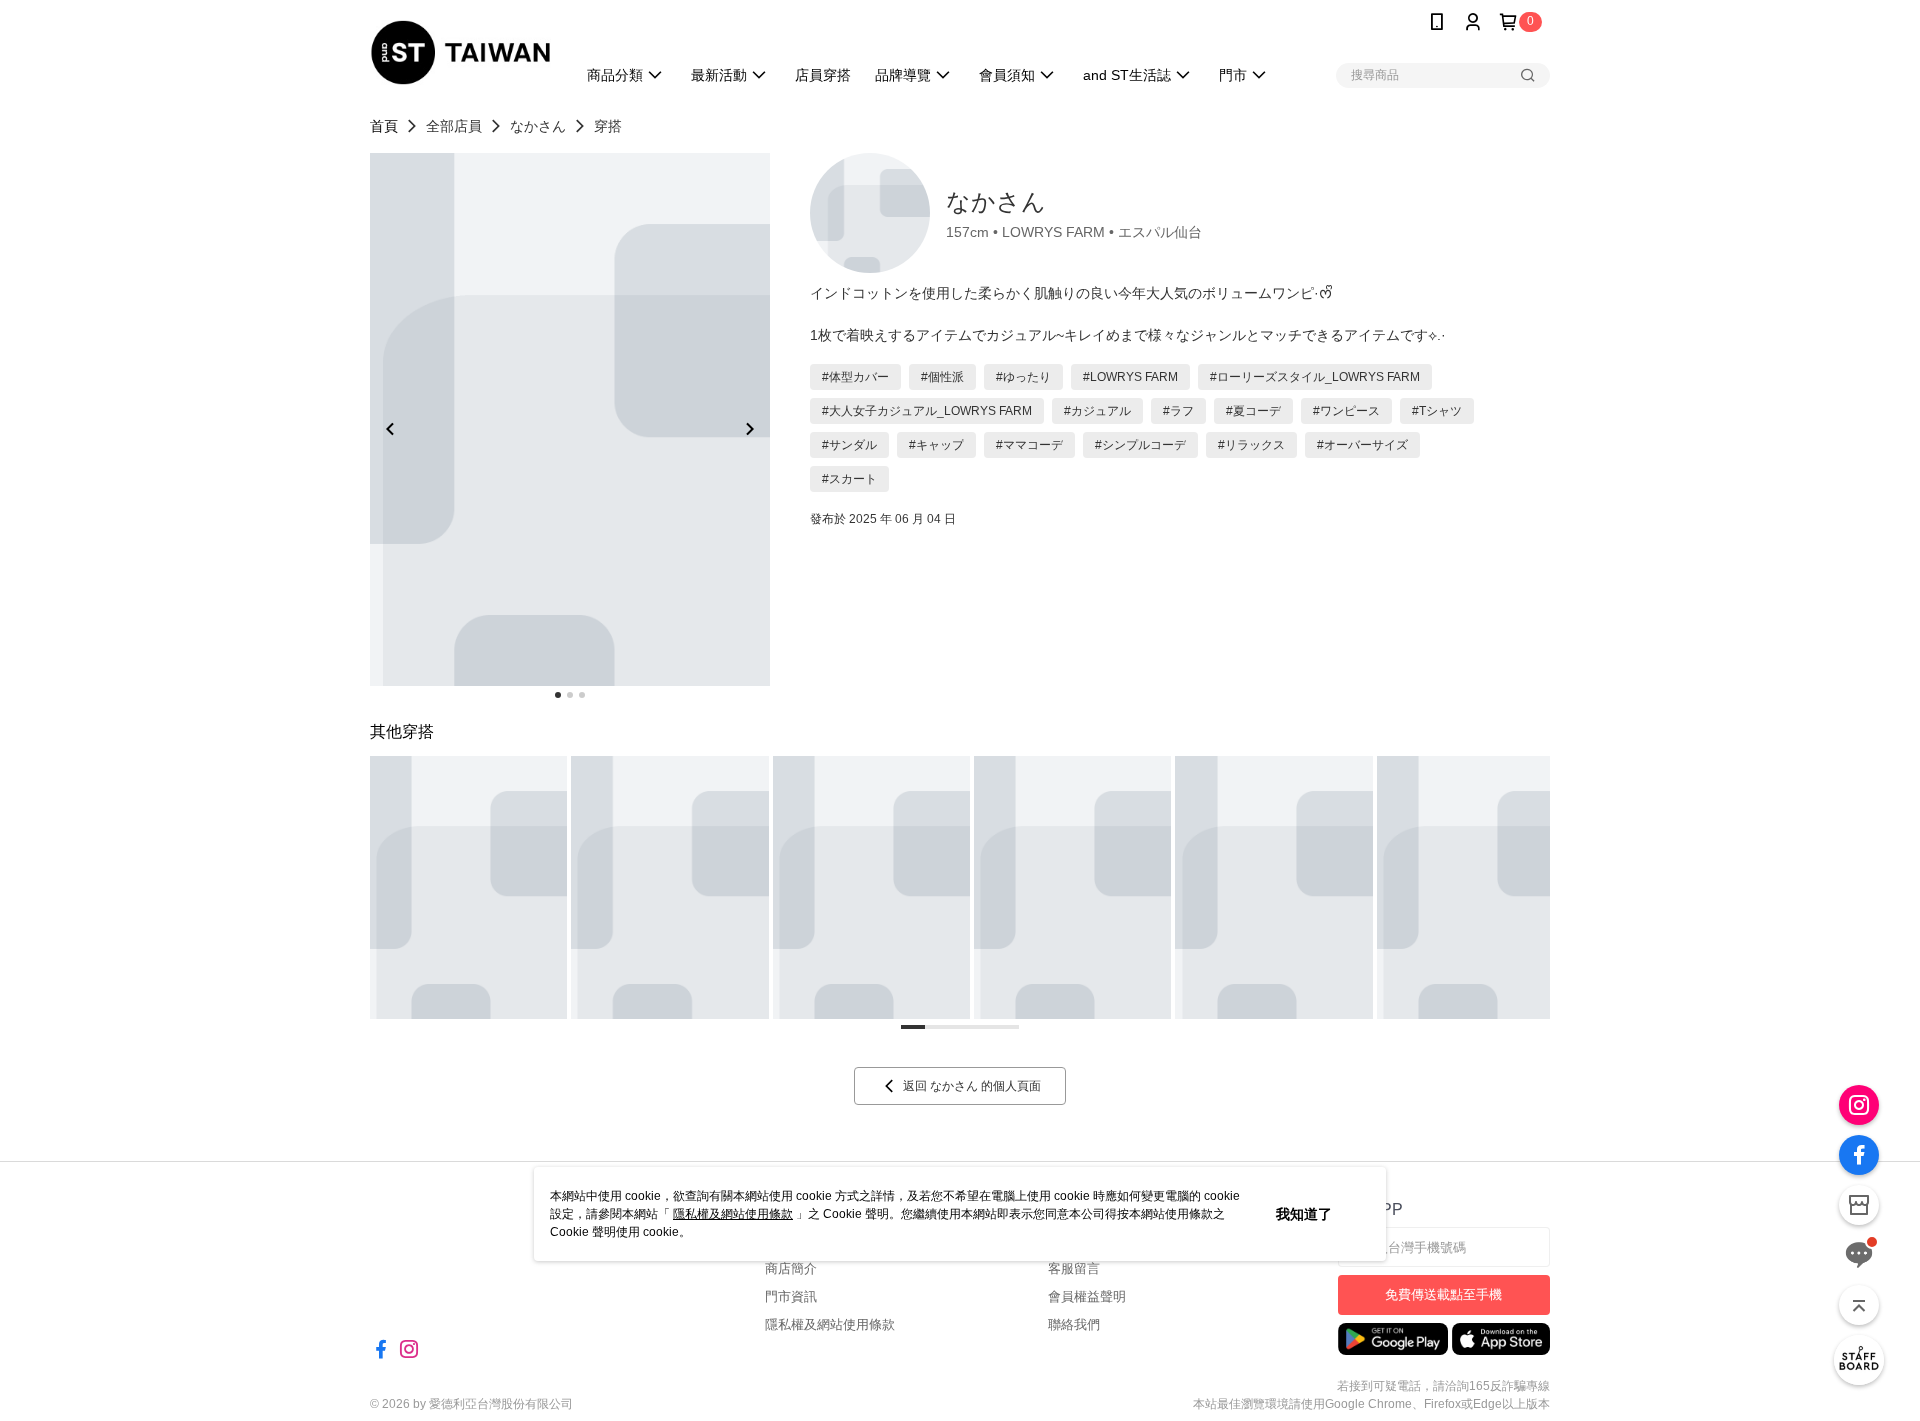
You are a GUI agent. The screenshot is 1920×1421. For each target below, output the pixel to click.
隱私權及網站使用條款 (733, 1214)
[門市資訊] (1859, 1205)
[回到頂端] (1859, 1305)
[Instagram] (1859, 1105)
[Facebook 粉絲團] (1859, 1155)
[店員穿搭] (1859, 1360)
